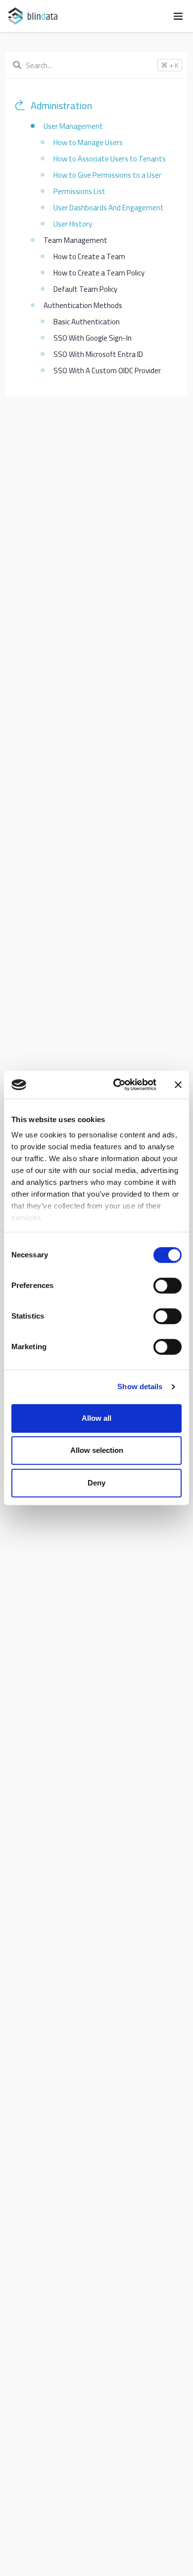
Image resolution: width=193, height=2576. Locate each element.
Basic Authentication (87, 322)
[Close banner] (178, 1085)
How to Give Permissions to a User (107, 175)
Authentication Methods (83, 305)
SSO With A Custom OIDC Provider (107, 371)
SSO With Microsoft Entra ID (98, 354)
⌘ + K (170, 65)
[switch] (168, 1286)
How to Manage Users (88, 142)
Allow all (96, 1418)
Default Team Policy (85, 289)
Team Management (75, 240)
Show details (140, 1386)
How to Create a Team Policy (99, 273)
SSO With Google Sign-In (93, 338)
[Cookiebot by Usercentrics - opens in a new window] (117, 1085)
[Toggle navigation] (178, 16)
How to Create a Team (89, 256)
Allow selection (97, 1450)
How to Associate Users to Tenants (110, 159)
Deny (96, 1483)
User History (73, 224)
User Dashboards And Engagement (109, 208)
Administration (61, 106)
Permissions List (79, 191)
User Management (73, 126)
